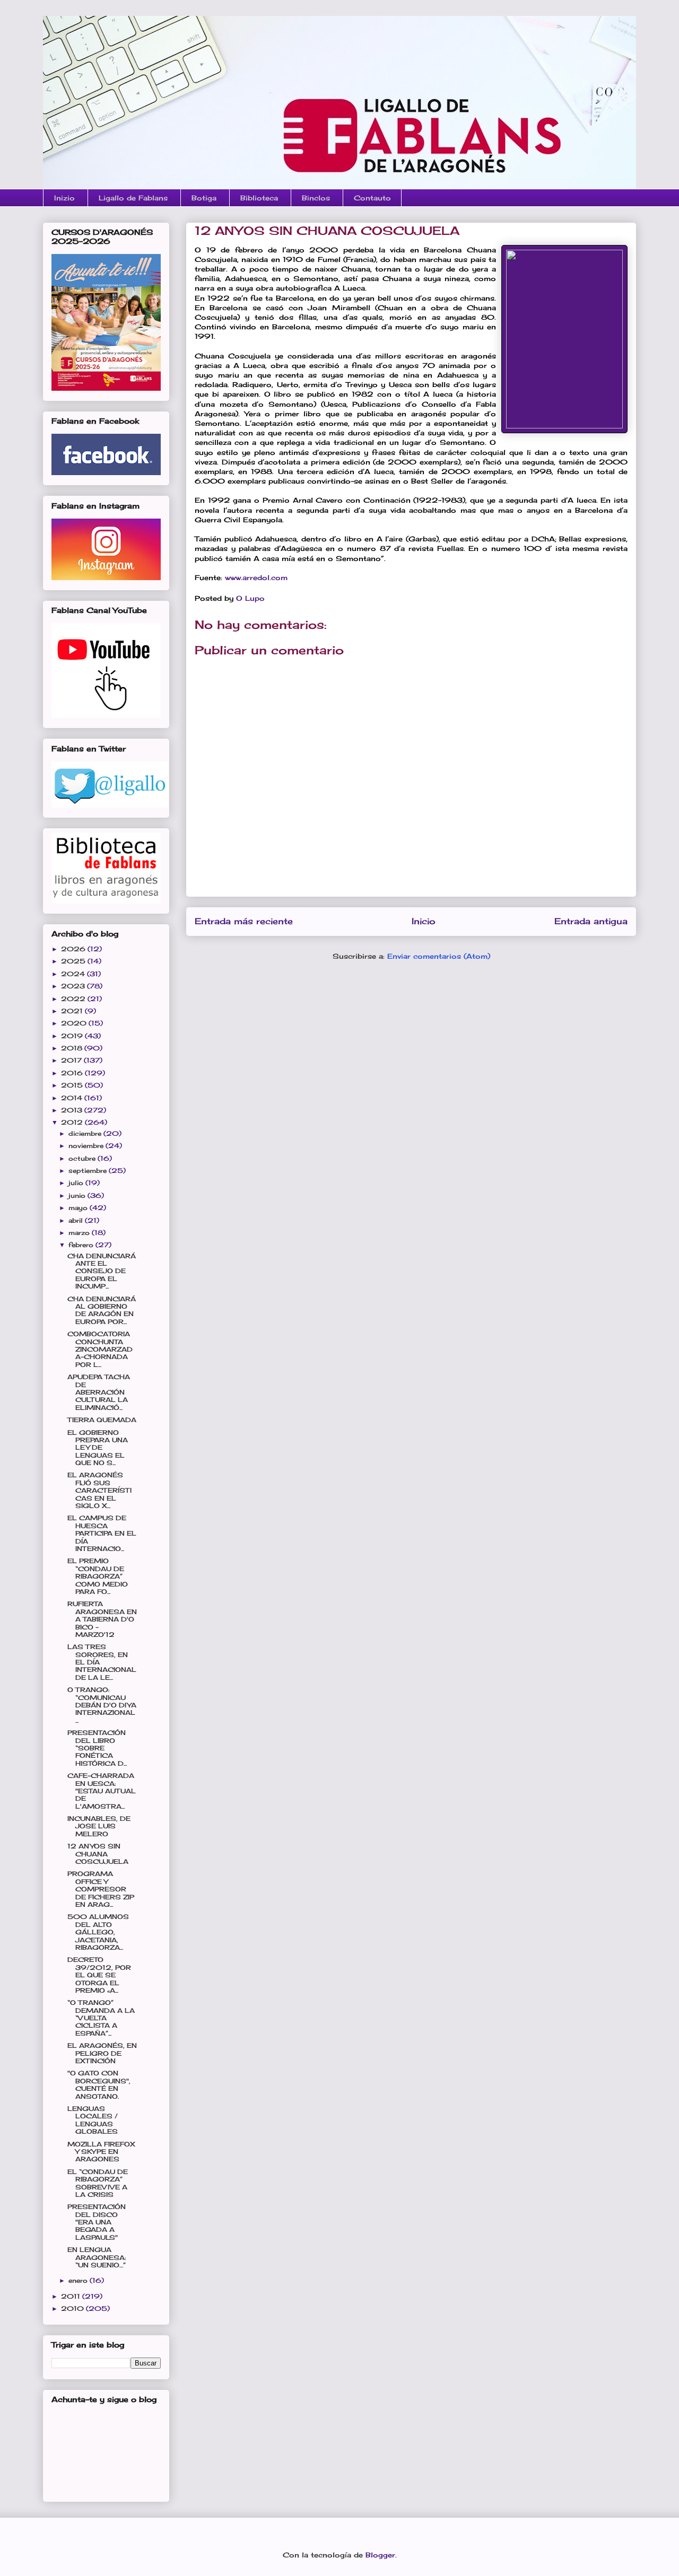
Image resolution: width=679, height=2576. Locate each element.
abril (77, 1220)
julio (77, 1183)
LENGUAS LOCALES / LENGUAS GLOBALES (93, 2120)
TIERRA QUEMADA (102, 1420)
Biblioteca (259, 198)
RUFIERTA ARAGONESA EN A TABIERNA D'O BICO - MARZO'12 (102, 1619)
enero (79, 2280)
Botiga (204, 198)
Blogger (380, 2555)
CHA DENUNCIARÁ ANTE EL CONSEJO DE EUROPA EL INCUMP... (102, 1271)
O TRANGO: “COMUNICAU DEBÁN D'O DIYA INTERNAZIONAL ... (102, 1705)
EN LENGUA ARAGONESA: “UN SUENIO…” (97, 2257)
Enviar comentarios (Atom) (439, 956)
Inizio (64, 198)
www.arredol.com (256, 577)
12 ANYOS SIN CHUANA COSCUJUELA (98, 1854)
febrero (82, 1245)
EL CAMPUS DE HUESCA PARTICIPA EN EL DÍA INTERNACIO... (102, 1533)
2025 (74, 961)
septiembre (89, 1171)
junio (78, 1195)
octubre (83, 1158)
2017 (72, 1060)
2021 (73, 1011)
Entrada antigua (591, 921)
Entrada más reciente (244, 921)
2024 (74, 974)
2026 (74, 949)
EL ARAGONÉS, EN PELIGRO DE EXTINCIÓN (102, 2053)
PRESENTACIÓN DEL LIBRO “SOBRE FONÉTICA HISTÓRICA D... (97, 1748)
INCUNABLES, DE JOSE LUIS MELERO (99, 1826)
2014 (73, 1098)
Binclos (316, 198)
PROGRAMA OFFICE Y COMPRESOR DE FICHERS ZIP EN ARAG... (101, 1889)
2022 (74, 999)
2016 (73, 1073)
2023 (74, 986)
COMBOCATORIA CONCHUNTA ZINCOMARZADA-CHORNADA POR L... (100, 1349)
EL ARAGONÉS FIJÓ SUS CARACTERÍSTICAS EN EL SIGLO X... (99, 1490)
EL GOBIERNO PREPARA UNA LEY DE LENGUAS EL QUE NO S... (98, 1448)
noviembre (87, 1146)
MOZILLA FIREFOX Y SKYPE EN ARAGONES (101, 2152)
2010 (73, 2308)
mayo (79, 1208)
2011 (72, 2296)
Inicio (424, 921)
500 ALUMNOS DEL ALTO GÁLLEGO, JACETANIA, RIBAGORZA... (98, 1932)
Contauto (372, 198)
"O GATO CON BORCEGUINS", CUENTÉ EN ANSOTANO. (99, 2084)
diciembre (86, 1133)
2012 (73, 1122)
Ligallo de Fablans (133, 198)
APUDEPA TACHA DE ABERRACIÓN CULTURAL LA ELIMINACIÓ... (99, 1392)
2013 (73, 1110)
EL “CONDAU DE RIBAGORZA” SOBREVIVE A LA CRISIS (98, 2183)
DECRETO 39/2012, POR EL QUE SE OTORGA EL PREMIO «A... (99, 1975)
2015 (73, 1085)
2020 (75, 1023)
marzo (80, 1233)
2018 (73, 1048)
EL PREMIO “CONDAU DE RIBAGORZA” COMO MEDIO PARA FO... (98, 1576)
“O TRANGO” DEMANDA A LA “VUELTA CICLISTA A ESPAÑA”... (101, 2018)
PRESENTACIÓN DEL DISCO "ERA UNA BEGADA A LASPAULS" (97, 2222)
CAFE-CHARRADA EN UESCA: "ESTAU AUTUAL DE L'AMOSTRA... (102, 1791)
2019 (73, 1036)
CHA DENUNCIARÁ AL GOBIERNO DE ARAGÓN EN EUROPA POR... (102, 1310)
